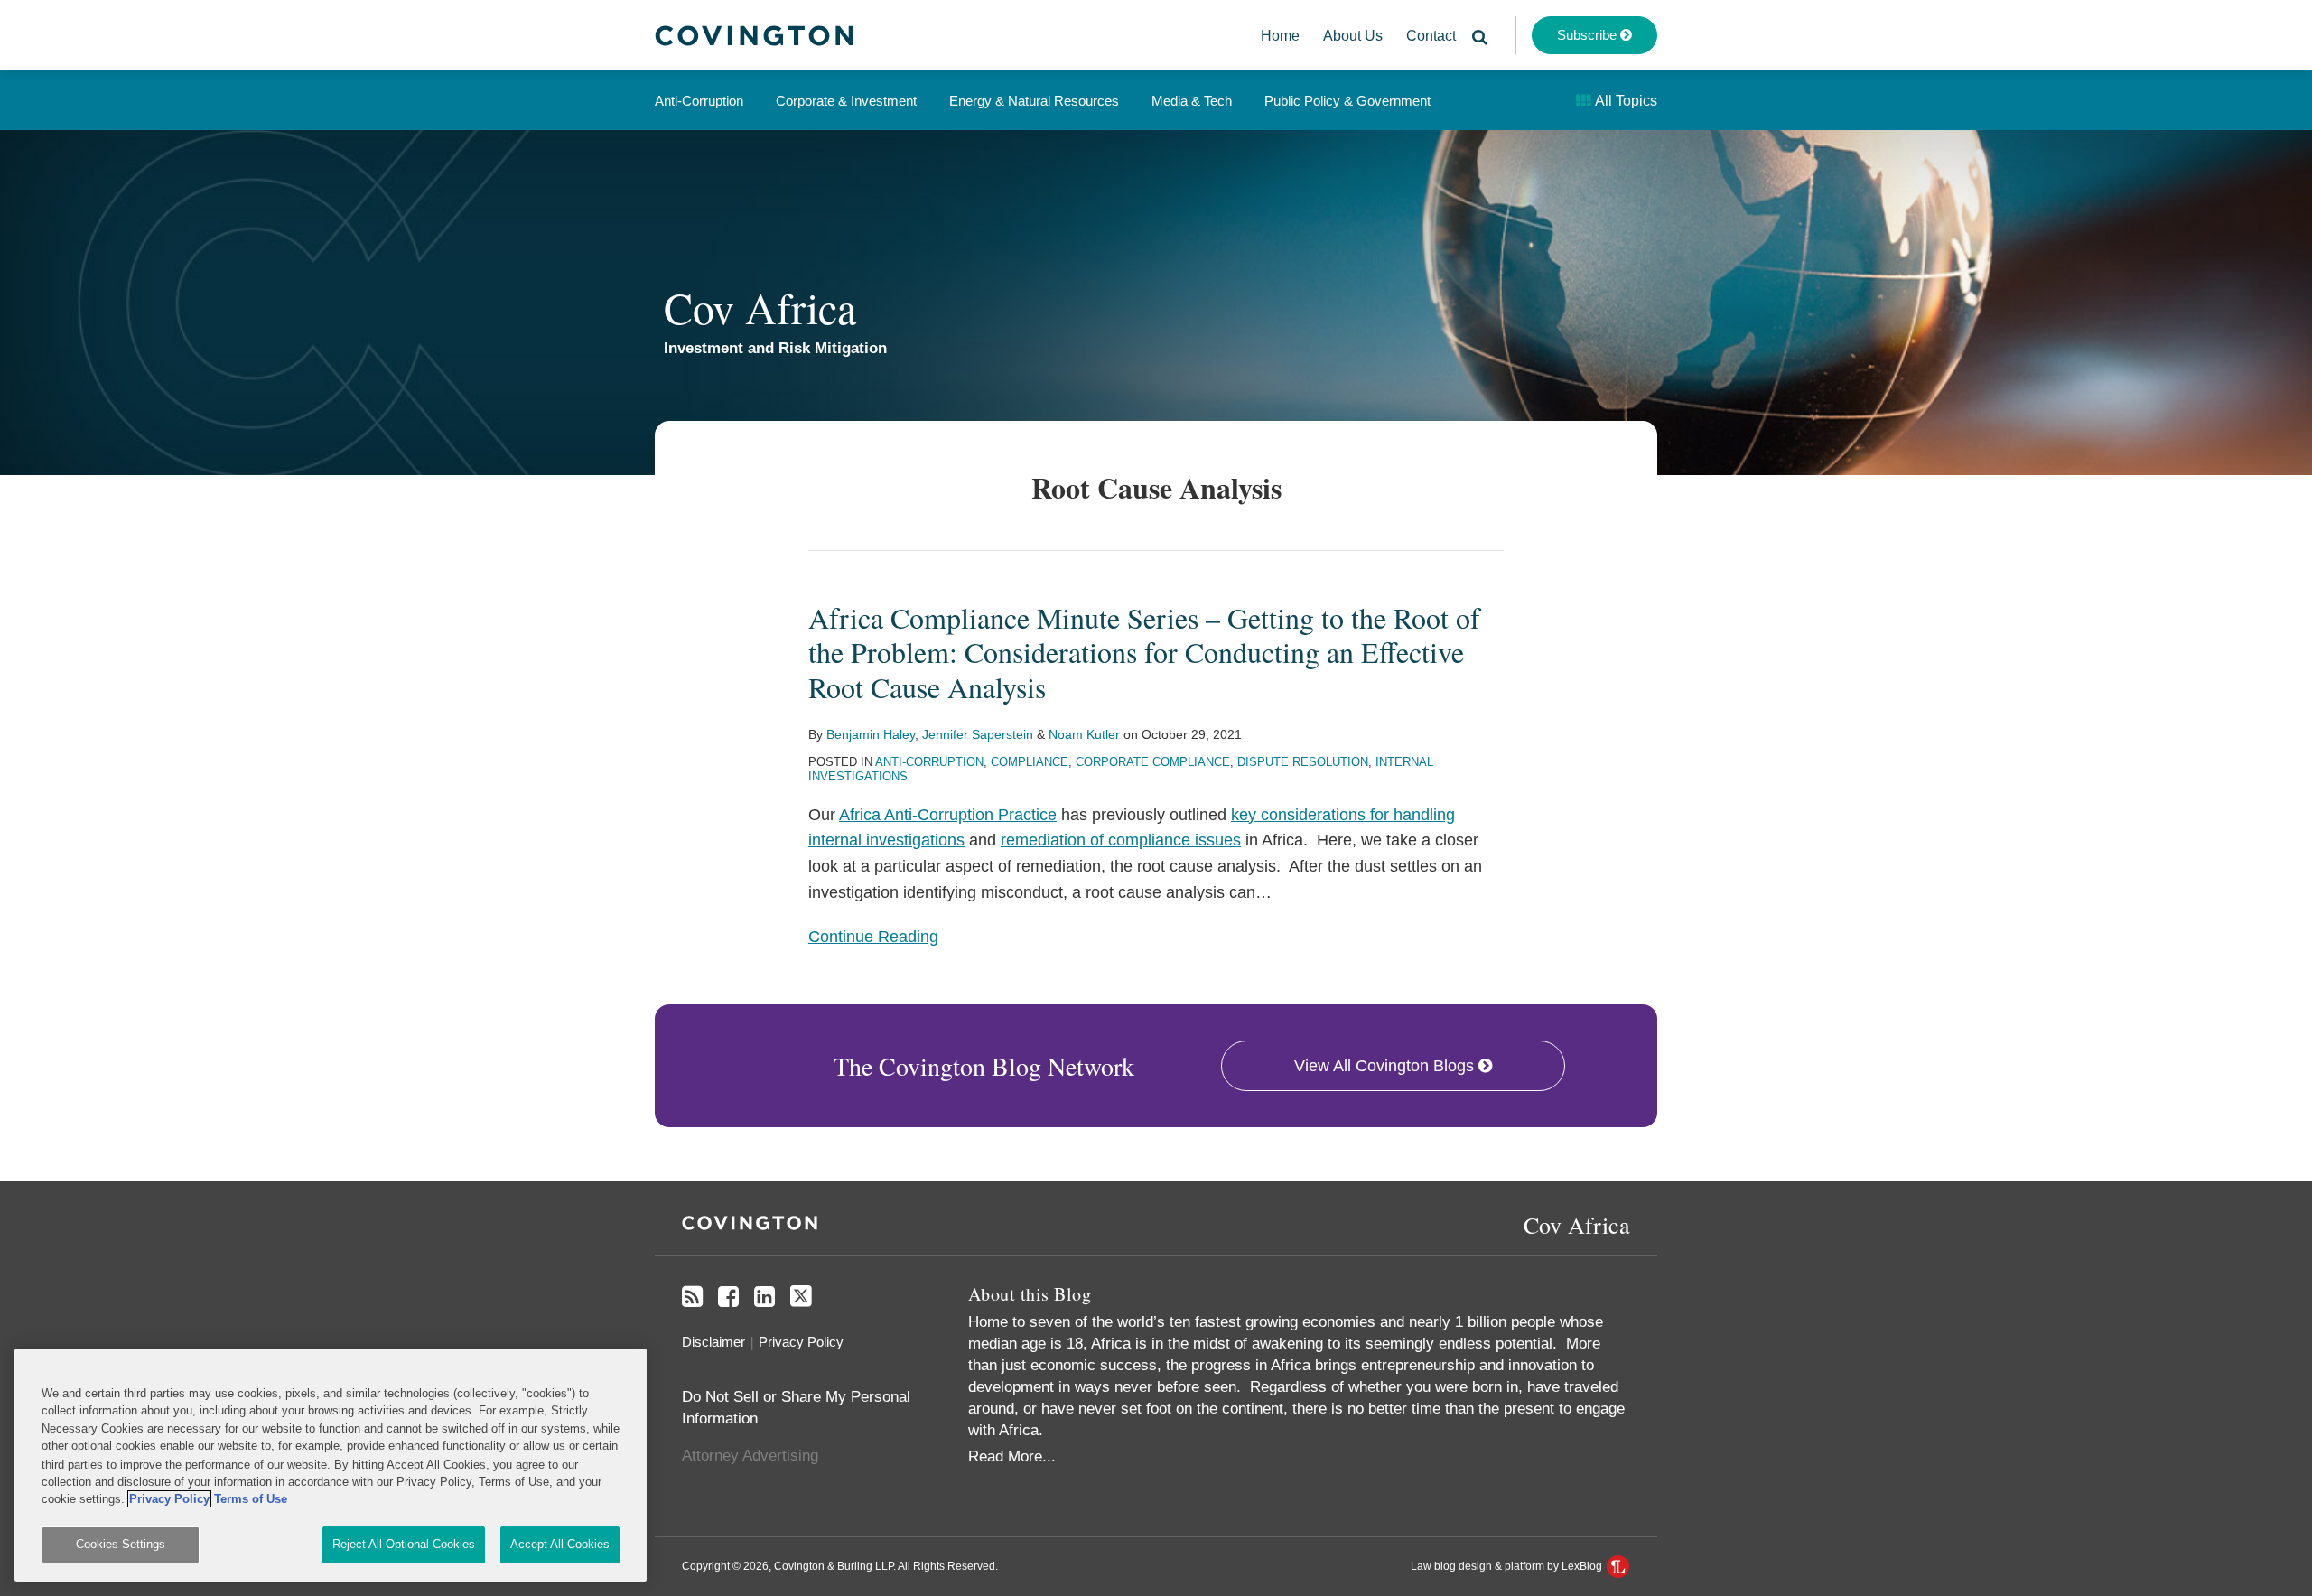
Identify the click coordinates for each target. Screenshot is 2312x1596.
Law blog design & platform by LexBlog (1508, 1566)
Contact (1431, 36)
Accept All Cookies (560, 1544)
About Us (1353, 36)
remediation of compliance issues (1121, 840)
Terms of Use (251, 1499)
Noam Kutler (1084, 734)
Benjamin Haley (871, 734)
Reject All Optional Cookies (404, 1544)
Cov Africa (760, 307)
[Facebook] (728, 1297)
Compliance (1030, 762)
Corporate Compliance (1153, 762)
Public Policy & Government (1347, 101)
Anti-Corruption (699, 101)
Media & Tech (1192, 101)
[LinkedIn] (764, 1297)
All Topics (1625, 101)
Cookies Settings (121, 1544)
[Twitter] (801, 1297)
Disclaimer (713, 1342)
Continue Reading (873, 937)
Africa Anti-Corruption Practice (948, 815)
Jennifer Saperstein (978, 734)
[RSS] (692, 1297)
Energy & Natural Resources (1034, 101)
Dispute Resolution (1303, 762)
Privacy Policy (801, 1342)
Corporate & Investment (846, 101)
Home (1280, 36)
